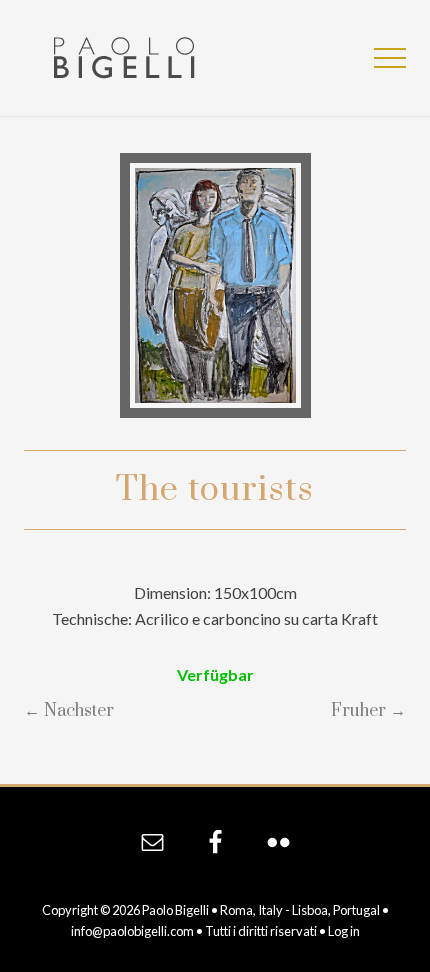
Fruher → (368, 711)
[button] (390, 58)
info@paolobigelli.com (132, 931)
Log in (344, 931)
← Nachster (69, 711)
